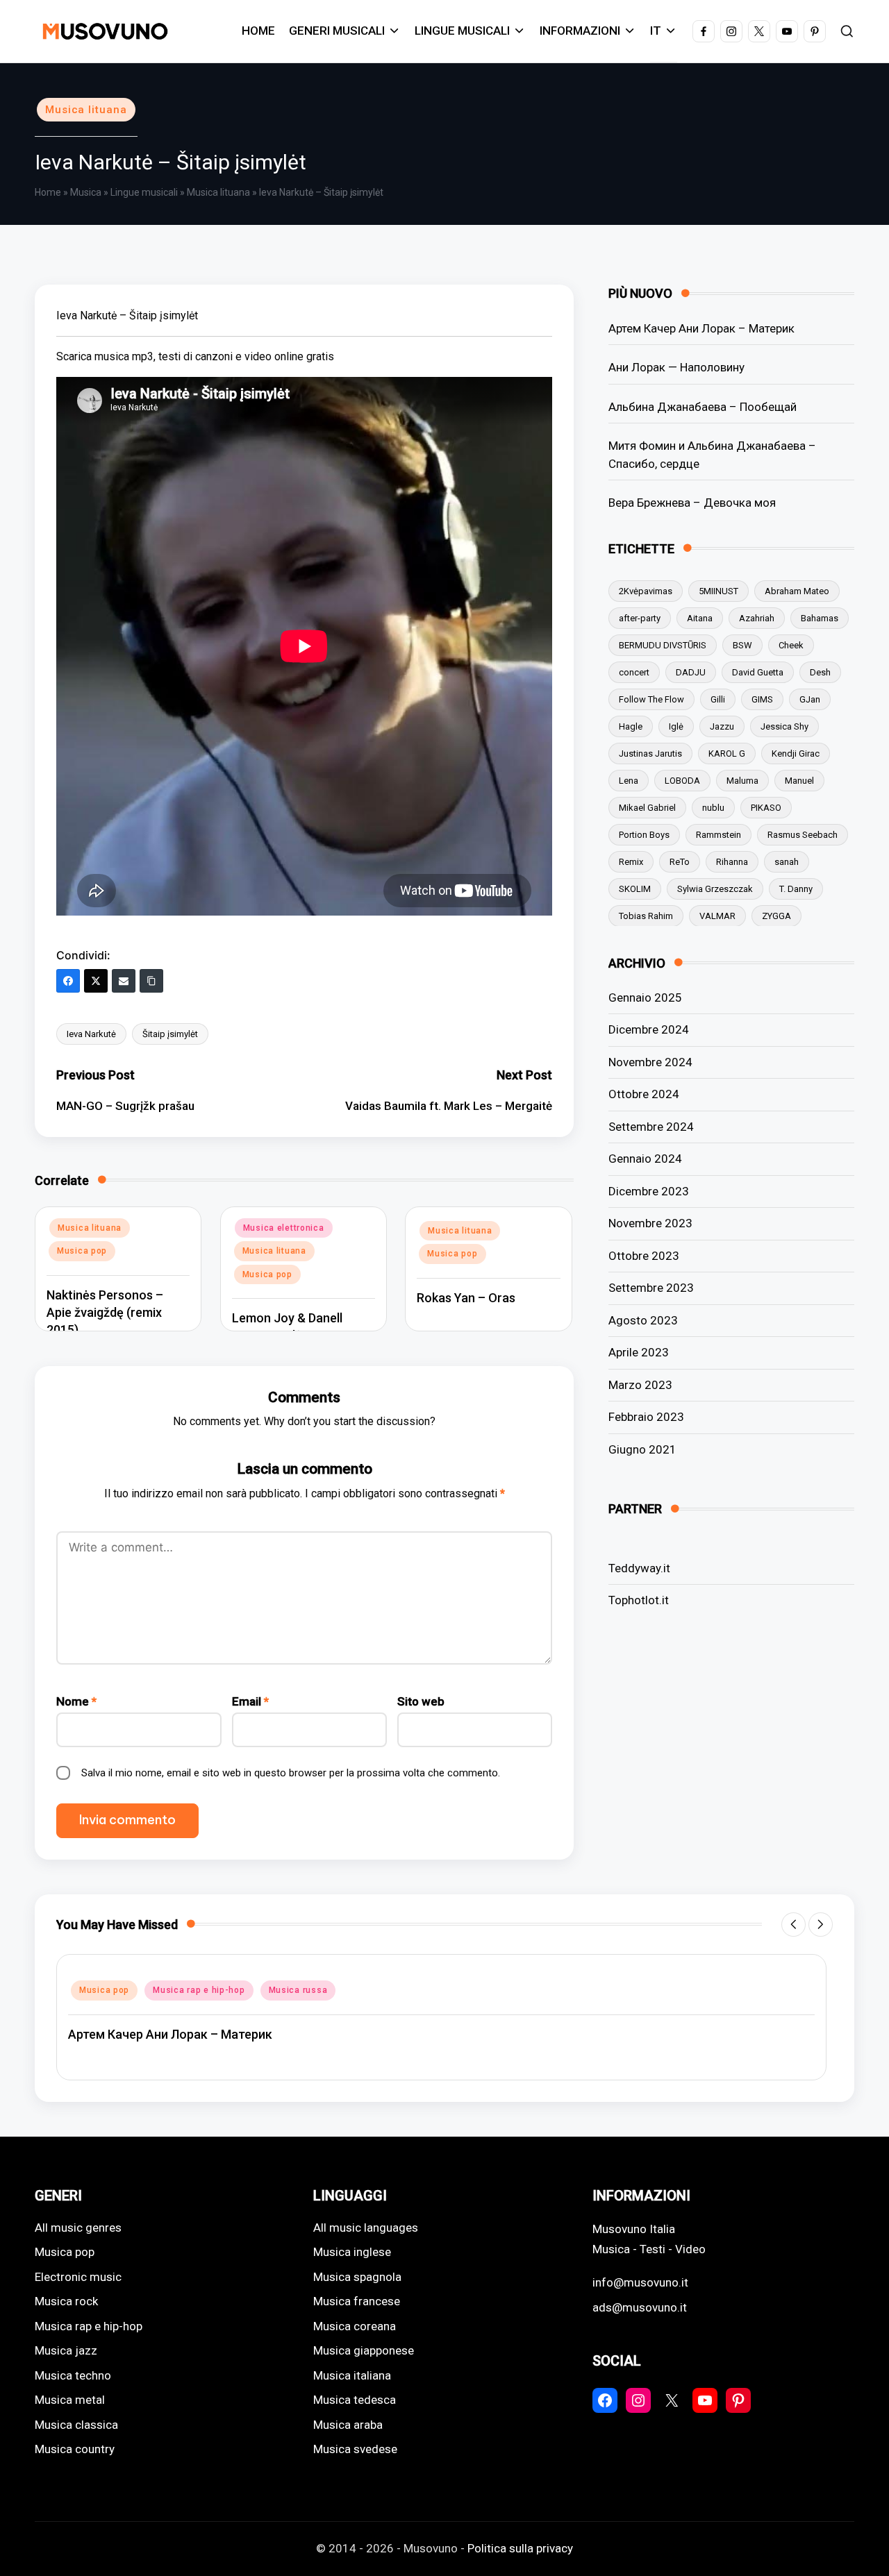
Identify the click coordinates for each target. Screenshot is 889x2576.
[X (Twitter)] (96, 981)
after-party (640, 617)
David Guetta (758, 672)
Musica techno (73, 2375)
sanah (787, 861)
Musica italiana (352, 2375)
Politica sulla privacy (520, 2548)
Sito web (421, 1701)
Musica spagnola (357, 2277)
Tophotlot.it (639, 1599)
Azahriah (757, 617)
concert (634, 672)
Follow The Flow (651, 699)
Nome (76, 1701)
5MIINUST (718, 590)
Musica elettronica (284, 1228)
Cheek (791, 645)
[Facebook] (68, 981)
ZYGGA (776, 915)
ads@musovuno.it (640, 2307)
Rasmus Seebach (803, 834)
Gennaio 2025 (645, 997)
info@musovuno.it (640, 2282)
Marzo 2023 (640, 1384)
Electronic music (78, 2277)
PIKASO (766, 807)
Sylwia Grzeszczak (715, 888)
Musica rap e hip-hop (199, 1990)
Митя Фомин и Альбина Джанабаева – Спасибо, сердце (712, 454)
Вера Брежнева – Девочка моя (692, 502)
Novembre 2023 (650, 1223)
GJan (810, 699)
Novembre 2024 (650, 1061)
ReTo (680, 861)
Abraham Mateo (797, 590)
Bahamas (820, 617)
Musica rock (66, 2301)
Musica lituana (86, 110)
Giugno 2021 (642, 1449)
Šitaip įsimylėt (170, 1034)
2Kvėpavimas (646, 590)
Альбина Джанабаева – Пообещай (703, 406)
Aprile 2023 (639, 1352)
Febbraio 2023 (646, 1417)
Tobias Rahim (646, 915)
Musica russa (298, 1990)
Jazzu (722, 726)
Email (250, 1701)
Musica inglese (352, 2252)
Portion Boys (644, 834)
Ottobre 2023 (644, 1255)
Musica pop (82, 1251)
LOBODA (682, 780)
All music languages (366, 2228)
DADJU (691, 672)
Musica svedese (355, 2449)
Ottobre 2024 (644, 1094)
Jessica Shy (784, 726)
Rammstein (718, 834)
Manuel (799, 780)
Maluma (742, 780)
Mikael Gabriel (647, 807)
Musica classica (76, 2425)
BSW (742, 645)
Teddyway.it (639, 1567)
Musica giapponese (364, 2350)
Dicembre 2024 (649, 1029)
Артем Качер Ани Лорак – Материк (701, 328)
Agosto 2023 (643, 1320)
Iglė (676, 726)
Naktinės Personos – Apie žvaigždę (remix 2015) (105, 1312)
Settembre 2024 (651, 1126)
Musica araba (348, 2425)
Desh (820, 672)
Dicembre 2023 (649, 1190)
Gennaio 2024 (645, 1159)
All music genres (78, 2228)
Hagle (631, 726)
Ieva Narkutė (91, 1034)
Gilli (718, 699)
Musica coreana (355, 2326)
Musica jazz (66, 2350)
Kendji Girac (796, 753)
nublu (713, 807)
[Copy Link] (151, 981)
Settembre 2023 (651, 1288)
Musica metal (70, 2400)
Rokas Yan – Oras (466, 1298)
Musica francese (357, 2301)
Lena (629, 780)
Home (48, 192)
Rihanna (732, 861)
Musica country (75, 2449)
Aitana (700, 617)
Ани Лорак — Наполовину (676, 367)
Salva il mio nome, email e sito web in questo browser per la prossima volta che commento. (291, 1773)
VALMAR (717, 915)
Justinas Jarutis (650, 753)
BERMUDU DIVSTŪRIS (663, 645)
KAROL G (727, 753)
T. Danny (796, 888)
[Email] (124, 981)
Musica (86, 192)
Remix (631, 861)
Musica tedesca (355, 2400)
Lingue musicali (144, 192)
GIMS (762, 699)
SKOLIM (635, 888)
